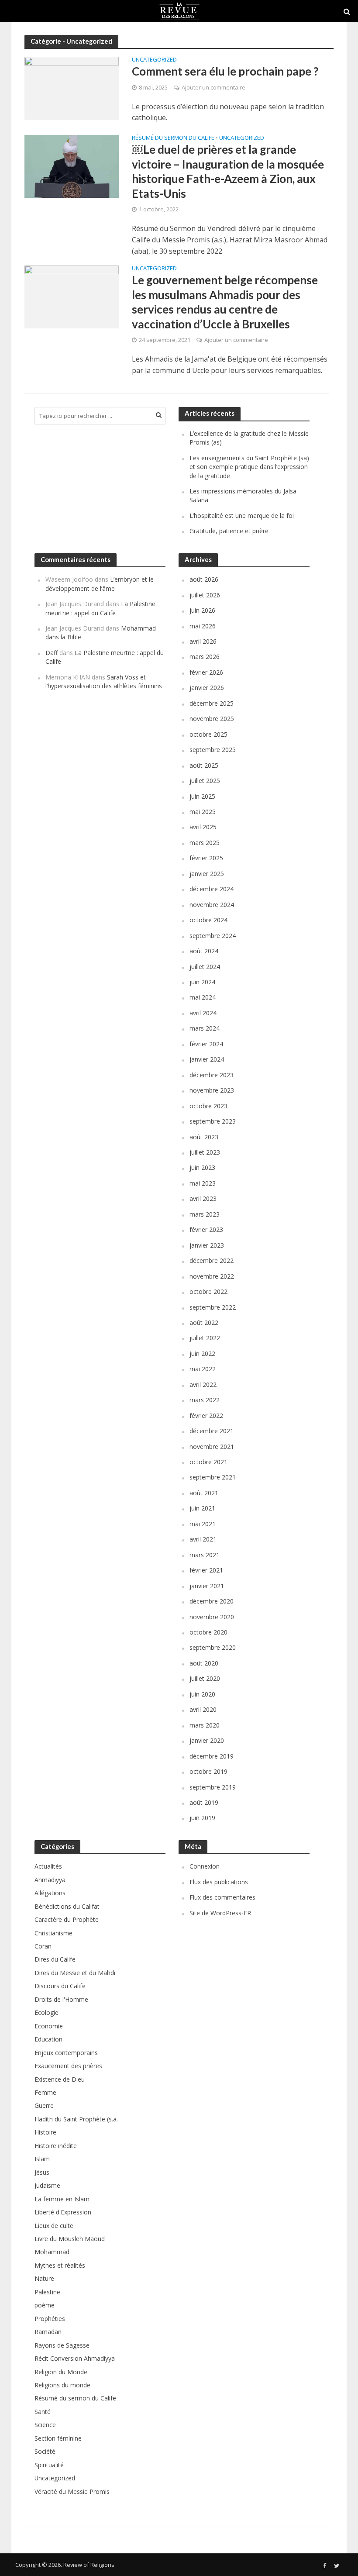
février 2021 (206, 1570)
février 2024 (206, 1044)
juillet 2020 (205, 1678)
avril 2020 (203, 1709)
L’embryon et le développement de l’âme (100, 584)
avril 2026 (203, 641)
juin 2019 (202, 1818)
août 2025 (204, 765)
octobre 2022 (208, 1291)
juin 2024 (202, 982)
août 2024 (204, 951)
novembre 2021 (212, 1447)
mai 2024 (203, 997)
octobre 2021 (208, 1462)
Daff (52, 653)
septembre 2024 (213, 936)
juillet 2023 (205, 1152)
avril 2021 (203, 1539)
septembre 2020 (213, 1647)
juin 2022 (202, 1354)
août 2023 (204, 1137)
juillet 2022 (205, 1338)
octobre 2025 (208, 734)
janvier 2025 (207, 874)
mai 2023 (203, 1183)
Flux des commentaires (222, 1897)
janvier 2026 (207, 688)
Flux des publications (219, 1882)
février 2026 (206, 672)
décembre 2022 (212, 1260)
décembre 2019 (212, 1756)
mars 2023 (205, 1214)
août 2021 (204, 1493)
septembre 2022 (213, 1307)
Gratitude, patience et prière (229, 531)
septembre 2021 (213, 1477)
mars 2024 (205, 1028)
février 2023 (206, 1229)
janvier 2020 (207, 1740)
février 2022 (206, 1416)
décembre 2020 (212, 1601)
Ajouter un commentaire (213, 87)
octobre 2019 (208, 1771)
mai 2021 (203, 1524)
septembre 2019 (213, 1787)
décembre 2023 (212, 1075)
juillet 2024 (205, 967)
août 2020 (204, 1663)
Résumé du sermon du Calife (173, 138)
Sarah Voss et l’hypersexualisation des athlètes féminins (104, 681)
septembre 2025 (213, 750)
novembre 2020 (212, 1617)
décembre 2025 (212, 703)
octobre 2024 (208, 920)
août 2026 (204, 579)
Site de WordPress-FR (220, 1913)
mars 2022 (205, 1400)
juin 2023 (202, 1167)
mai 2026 (203, 626)
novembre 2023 (212, 1090)
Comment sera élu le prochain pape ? (225, 71)
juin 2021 (202, 1508)
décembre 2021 (212, 1431)
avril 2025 (203, 827)
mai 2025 (203, 812)
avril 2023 (203, 1198)
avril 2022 (203, 1385)
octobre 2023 (208, 1106)
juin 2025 (202, 796)
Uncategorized (154, 60)
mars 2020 (205, 1725)
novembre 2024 (212, 905)
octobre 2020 (208, 1632)
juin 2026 (202, 610)
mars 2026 (205, 657)
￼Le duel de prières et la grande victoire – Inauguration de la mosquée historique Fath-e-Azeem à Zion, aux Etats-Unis (228, 171)
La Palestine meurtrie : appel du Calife (100, 608)
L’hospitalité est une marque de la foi (242, 516)
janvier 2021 (207, 1586)
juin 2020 (202, 1694)
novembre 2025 (212, 719)
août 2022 (204, 1322)
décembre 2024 (212, 889)
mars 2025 (205, 843)
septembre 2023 (213, 1121)
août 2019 (204, 1802)
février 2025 (206, 858)
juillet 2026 (205, 595)
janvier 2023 (207, 1245)
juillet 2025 (205, 781)
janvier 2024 (207, 1059)
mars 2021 (205, 1555)
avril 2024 (203, 1013)
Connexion (205, 1866)
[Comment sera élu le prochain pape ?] (72, 88)
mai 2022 (203, 1369)
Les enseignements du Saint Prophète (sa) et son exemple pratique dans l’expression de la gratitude (249, 467)
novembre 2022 (212, 1276)
